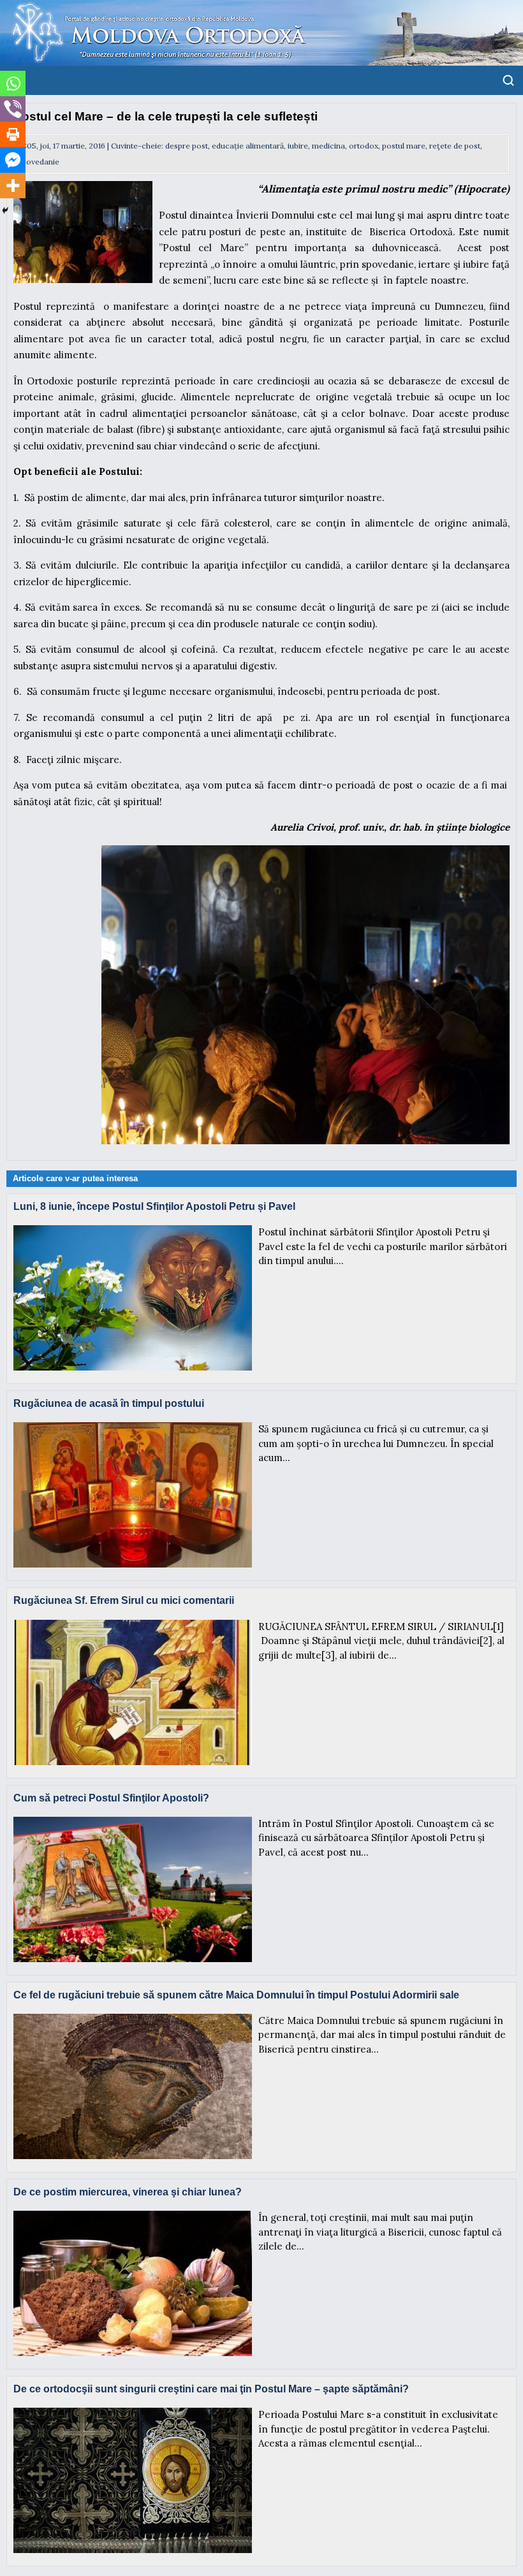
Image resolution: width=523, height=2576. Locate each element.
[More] (13, 186)
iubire (298, 146)
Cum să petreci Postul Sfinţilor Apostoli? (111, 1798)
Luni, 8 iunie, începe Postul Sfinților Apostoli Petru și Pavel (154, 1206)
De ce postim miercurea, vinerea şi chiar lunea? (128, 2192)
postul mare (404, 146)
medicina (328, 146)
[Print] (13, 135)
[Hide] (5, 210)
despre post (187, 146)
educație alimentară (248, 146)
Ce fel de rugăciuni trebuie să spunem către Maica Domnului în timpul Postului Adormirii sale (236, 1995)
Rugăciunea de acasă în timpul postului (109, 1403)
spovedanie (39, 162)
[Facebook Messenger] (13, 160)
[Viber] (13, 109)
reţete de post (455, 146)
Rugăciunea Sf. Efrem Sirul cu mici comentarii (124, 1600)
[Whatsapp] (13, 84)
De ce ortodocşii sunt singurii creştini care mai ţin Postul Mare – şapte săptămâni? (211, 2389)
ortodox (364, 146)
